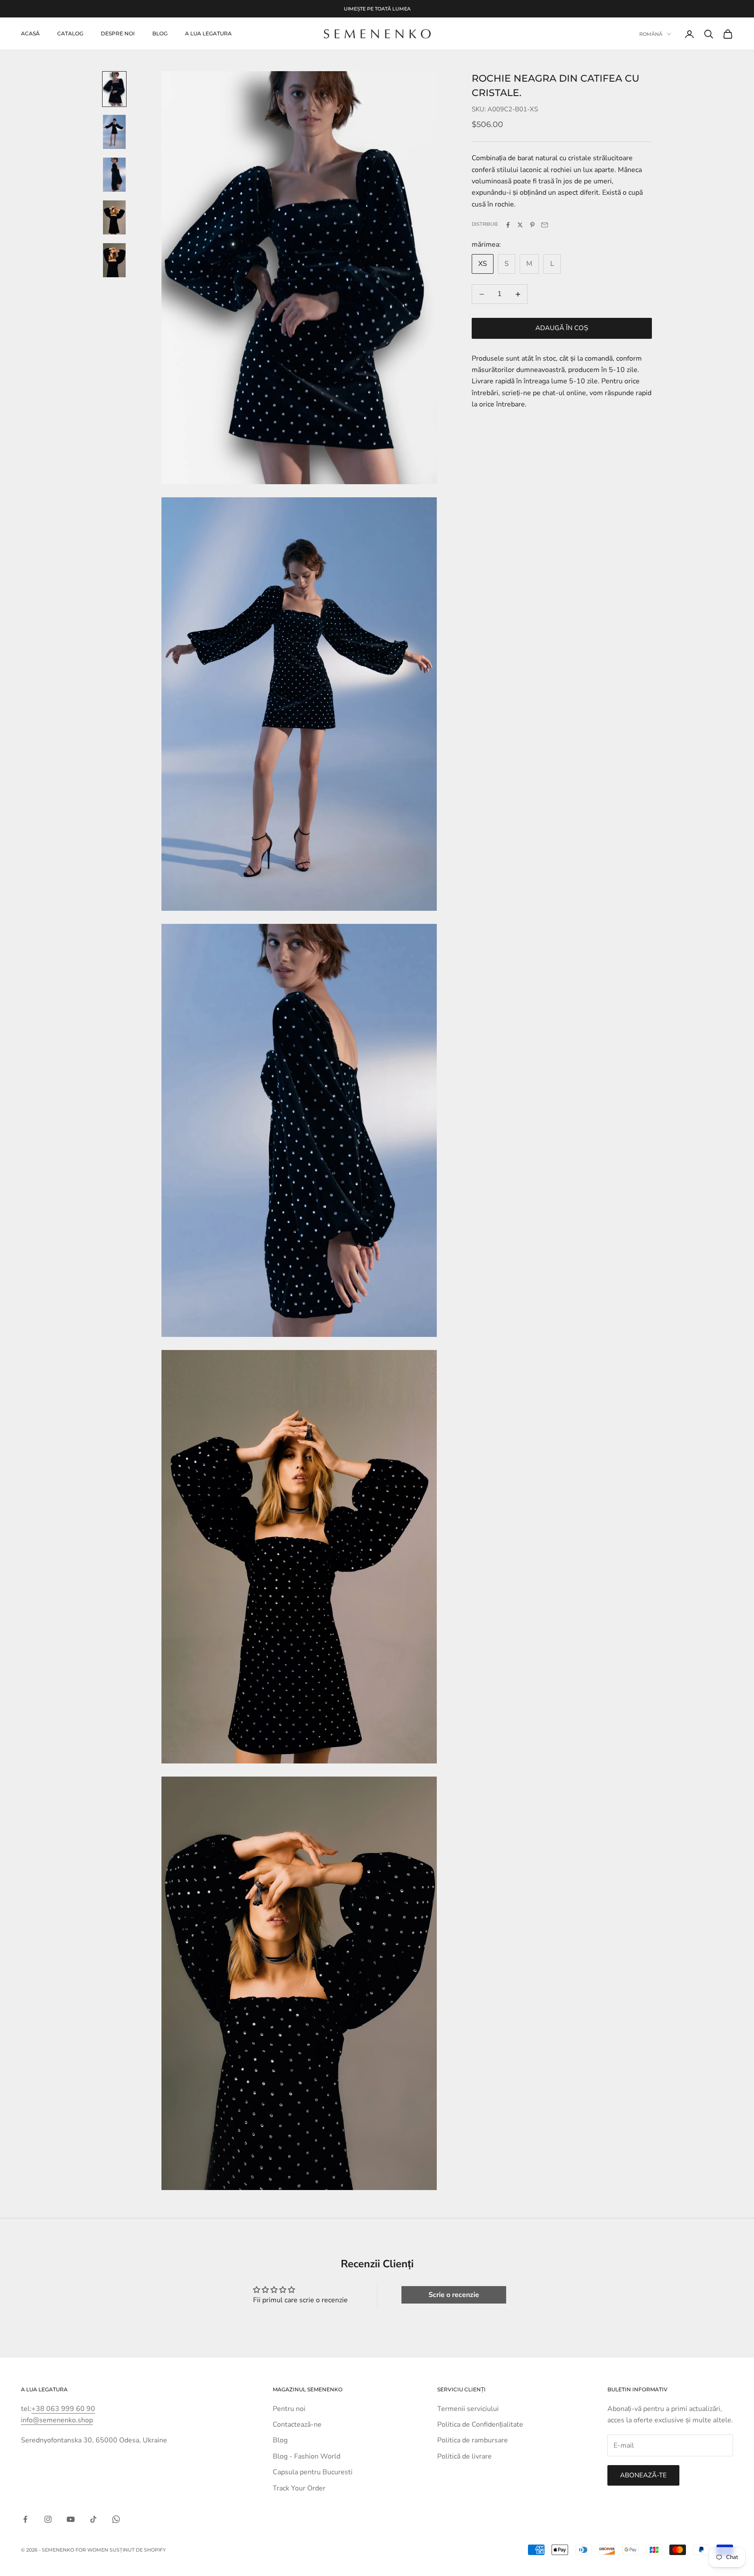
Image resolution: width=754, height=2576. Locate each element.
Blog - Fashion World (307, 2456)
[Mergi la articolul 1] (114, 89)
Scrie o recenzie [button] (454, 2295)
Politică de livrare (464, 2456)
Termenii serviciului (468, 2409)
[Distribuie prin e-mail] (545, 225)
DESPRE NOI (118, 34)
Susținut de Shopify (138, 2550)
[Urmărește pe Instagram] (48, 2519)
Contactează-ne (297, 2424)
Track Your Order (299, 2488)
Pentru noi (289, 2409)
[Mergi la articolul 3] (114, 175)
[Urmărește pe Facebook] (25, 2519)
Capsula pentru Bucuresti (313, 2472)
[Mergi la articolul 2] (114, 132)
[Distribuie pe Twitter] (520, 225)
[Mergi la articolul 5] (114, 260)
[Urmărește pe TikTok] (93, 2519)
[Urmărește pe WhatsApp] (116, 2519)
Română (651, 34)
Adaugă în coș (562, 328)
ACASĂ (30, 34)
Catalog (70, 34)
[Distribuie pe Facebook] (508, 225)
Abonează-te (643, 2475)
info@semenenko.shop (57, 2420)
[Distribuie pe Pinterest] (532, 225)
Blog (160, 34)
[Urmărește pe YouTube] (71, 2519)
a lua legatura (208, 34)
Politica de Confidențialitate (480, 2424)
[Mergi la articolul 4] (114, 217)
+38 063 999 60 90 (63, 2409)
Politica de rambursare (473, 2440)
